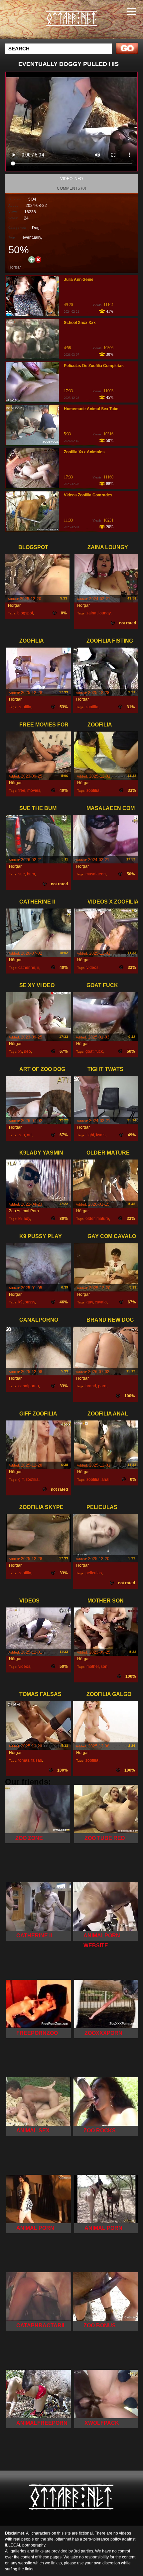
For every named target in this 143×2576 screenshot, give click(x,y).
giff (21, 1479)
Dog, (36, 228)
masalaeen (96, 874)
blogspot (25, 613)
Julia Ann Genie (79, 280)
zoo (22, 1135)
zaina (91, 613)
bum (31, 874)
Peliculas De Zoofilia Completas (94, 366)
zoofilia (25, 707)
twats (101, 1135)
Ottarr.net (88, 26)
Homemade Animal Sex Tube (91, 409)
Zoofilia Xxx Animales (84, 452)
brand (91, 1386)
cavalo (101, 1302)
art (29, 1135)
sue (22, 874)
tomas (24, 1760)
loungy (104, 613)
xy (20, 1051)
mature (103, 1219)
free (22, 790)
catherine (27, 968)
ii (38, 968)
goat (89, 1051)
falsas (37, 1760)
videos (92, 968)
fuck (99, 1051)
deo (27, 1051)
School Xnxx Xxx (80, 323)
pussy (30, 1302)
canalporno (29, 1386)
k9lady (24, 1219)
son (104, 1666)
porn (102, 1386)
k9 (20, 1302)
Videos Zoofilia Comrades (88, 495)
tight (90, 1135)
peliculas (94, 1573)
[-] (38, 259)
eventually (32, 237)
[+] (32, 259)
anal (105, 1479)
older (90, 1219)
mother (93, 1666)
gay (90, 1302)
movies (34, 790)
